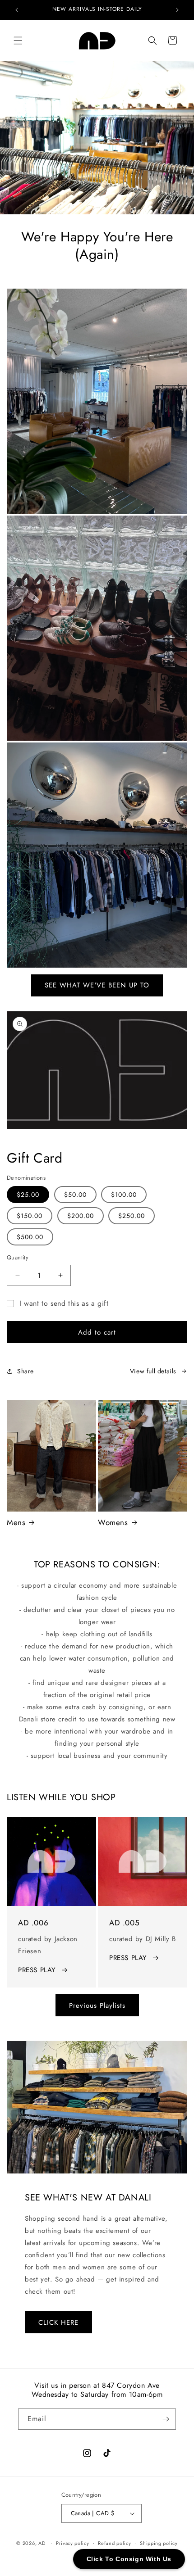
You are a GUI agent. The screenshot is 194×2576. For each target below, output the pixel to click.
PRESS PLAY (37, 1970)
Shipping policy (159, 2543)
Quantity (18, 1257)
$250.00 (132, 1216)
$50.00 (75, 1195)
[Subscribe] (166, 2419)
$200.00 (81, 1216)
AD (42, 2543)
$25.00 (28, 1195)
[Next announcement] (177, 10)
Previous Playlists (97, 2006)
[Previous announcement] (17, 10)
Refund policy (114, 2543)
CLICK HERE (58, 2322)
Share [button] (25, 1371)
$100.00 (124, 1195)
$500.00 (30, 1237)
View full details (153, 1371)
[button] (18, 41)
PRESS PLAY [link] (128, 1958)
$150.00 (30, 1216)
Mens (16, 1522)
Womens (113, 1522)
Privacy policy (73, 2543)
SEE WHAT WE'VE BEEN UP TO (97, 985)
